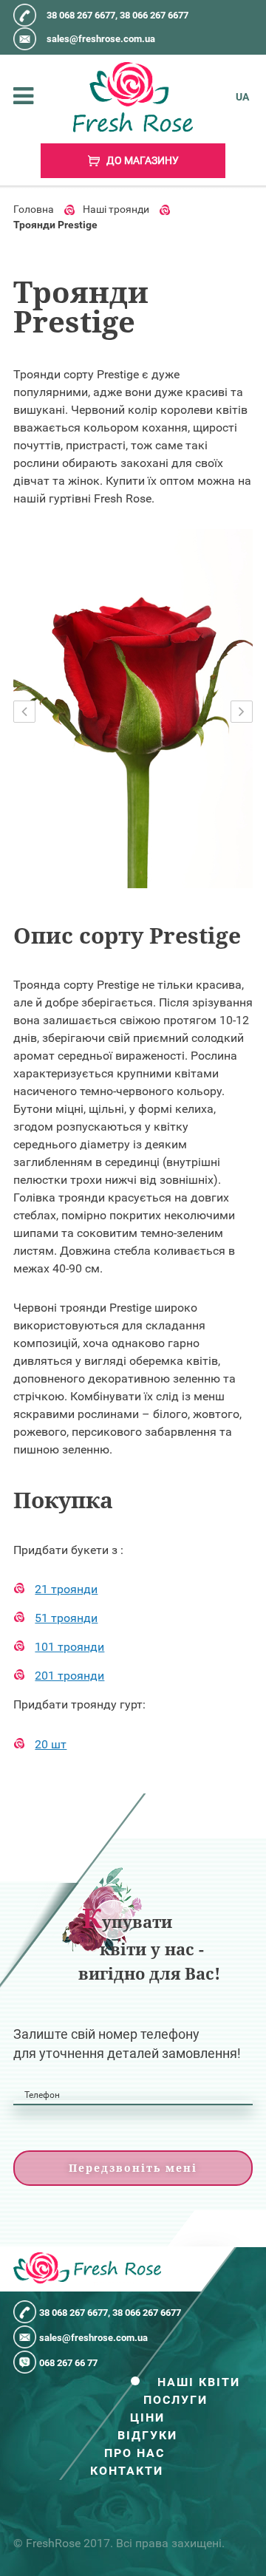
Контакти (127, 2471)
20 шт (51, 1744)
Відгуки (147, 2436)
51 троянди (66, 1618)
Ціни (147, 2418)
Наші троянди (116, 209)
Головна (34, 209)
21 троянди (66, 1589)
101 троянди (69, 1647)
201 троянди (69, 1676)
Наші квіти (199, 2382)
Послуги (175, 2400)
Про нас (134, 2453)
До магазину (141, 160)
